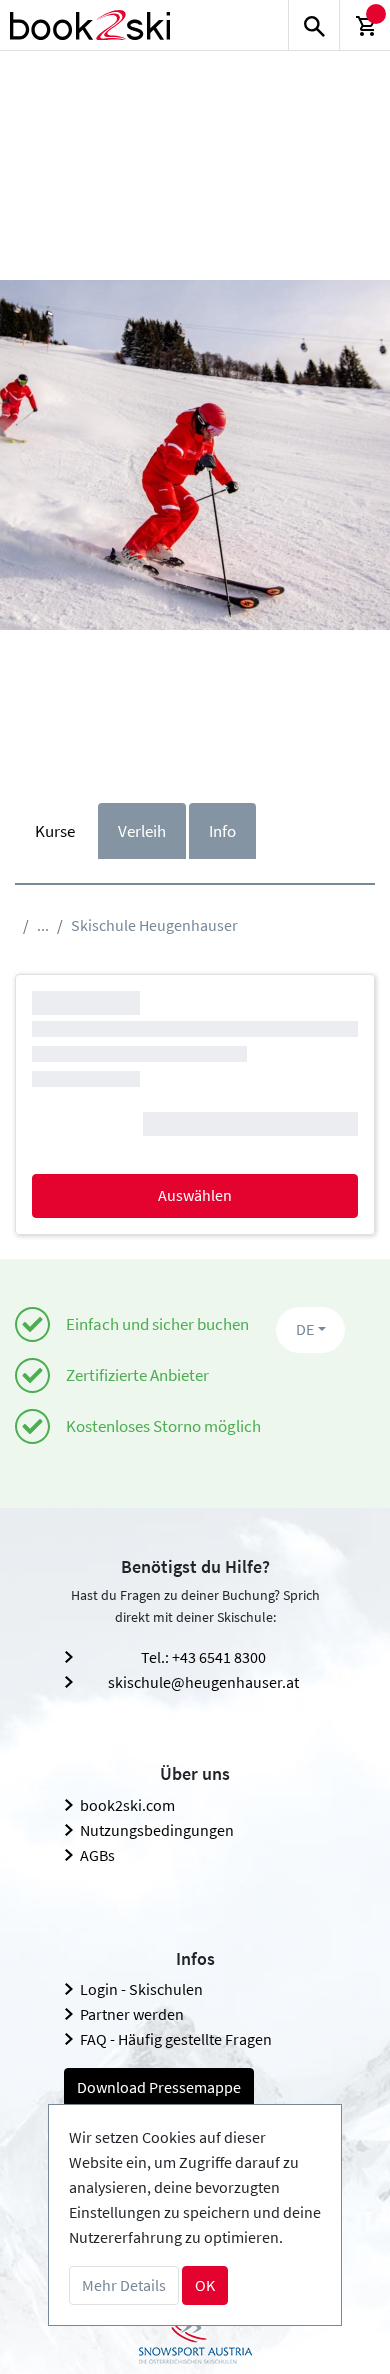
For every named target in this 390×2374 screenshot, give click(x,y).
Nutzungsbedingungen (157, 1830)
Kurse (55, 831)
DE (305, 1329)
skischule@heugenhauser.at (203, 1682)
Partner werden (132, 2014)
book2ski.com (127, 1805)
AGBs (97, 1855)
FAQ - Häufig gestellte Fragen (176, 2039)
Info (222, 831)
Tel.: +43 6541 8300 (203, 1657)
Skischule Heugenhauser (154, 925)
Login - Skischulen (141, 1989)
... (43, 925)
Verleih (142, 831)
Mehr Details (124, 2285)
